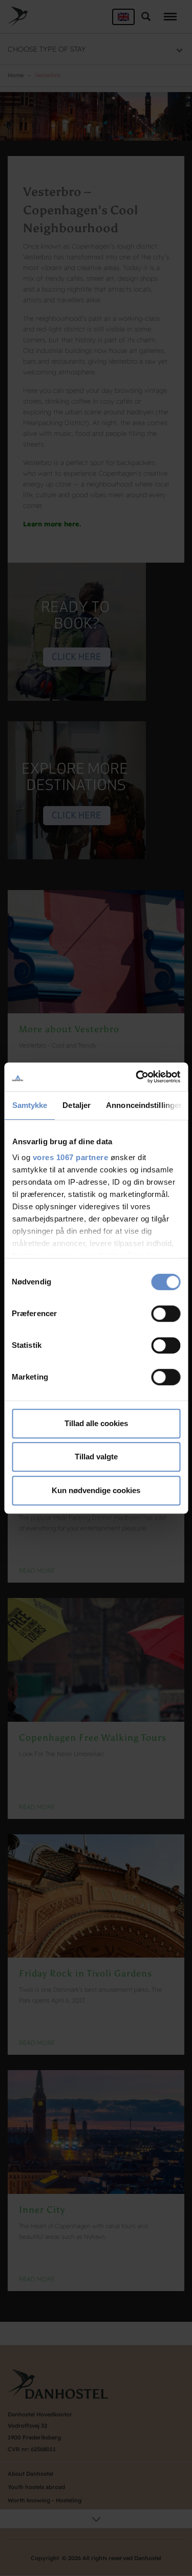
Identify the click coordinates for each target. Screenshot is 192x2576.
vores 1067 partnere (70, 1157)
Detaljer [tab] (77, 1105)
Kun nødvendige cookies (96, 1490)
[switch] (166, 1314)
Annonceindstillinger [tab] (144, 1105)
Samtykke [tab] (29, 1105)
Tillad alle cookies (96, 1423)
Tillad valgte (96, 1457)
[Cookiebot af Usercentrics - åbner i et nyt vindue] (137, 1077)
